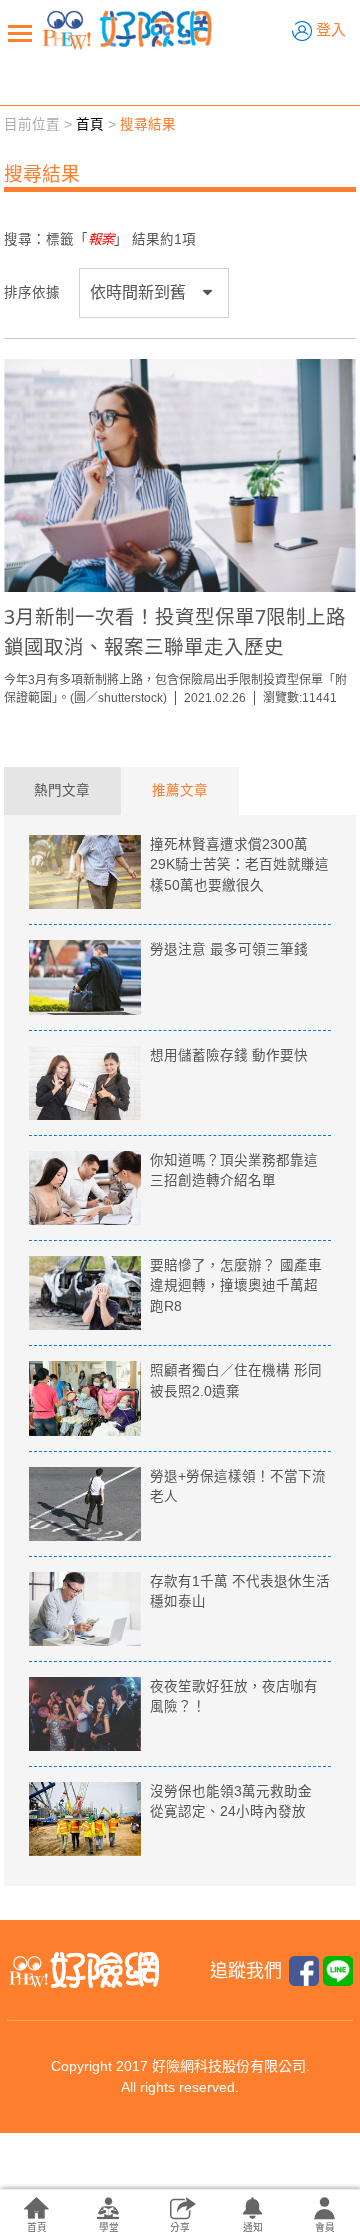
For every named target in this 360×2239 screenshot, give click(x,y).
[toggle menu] (20, 33)
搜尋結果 (148, 124)
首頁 (90, 124)
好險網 (127, 30)
